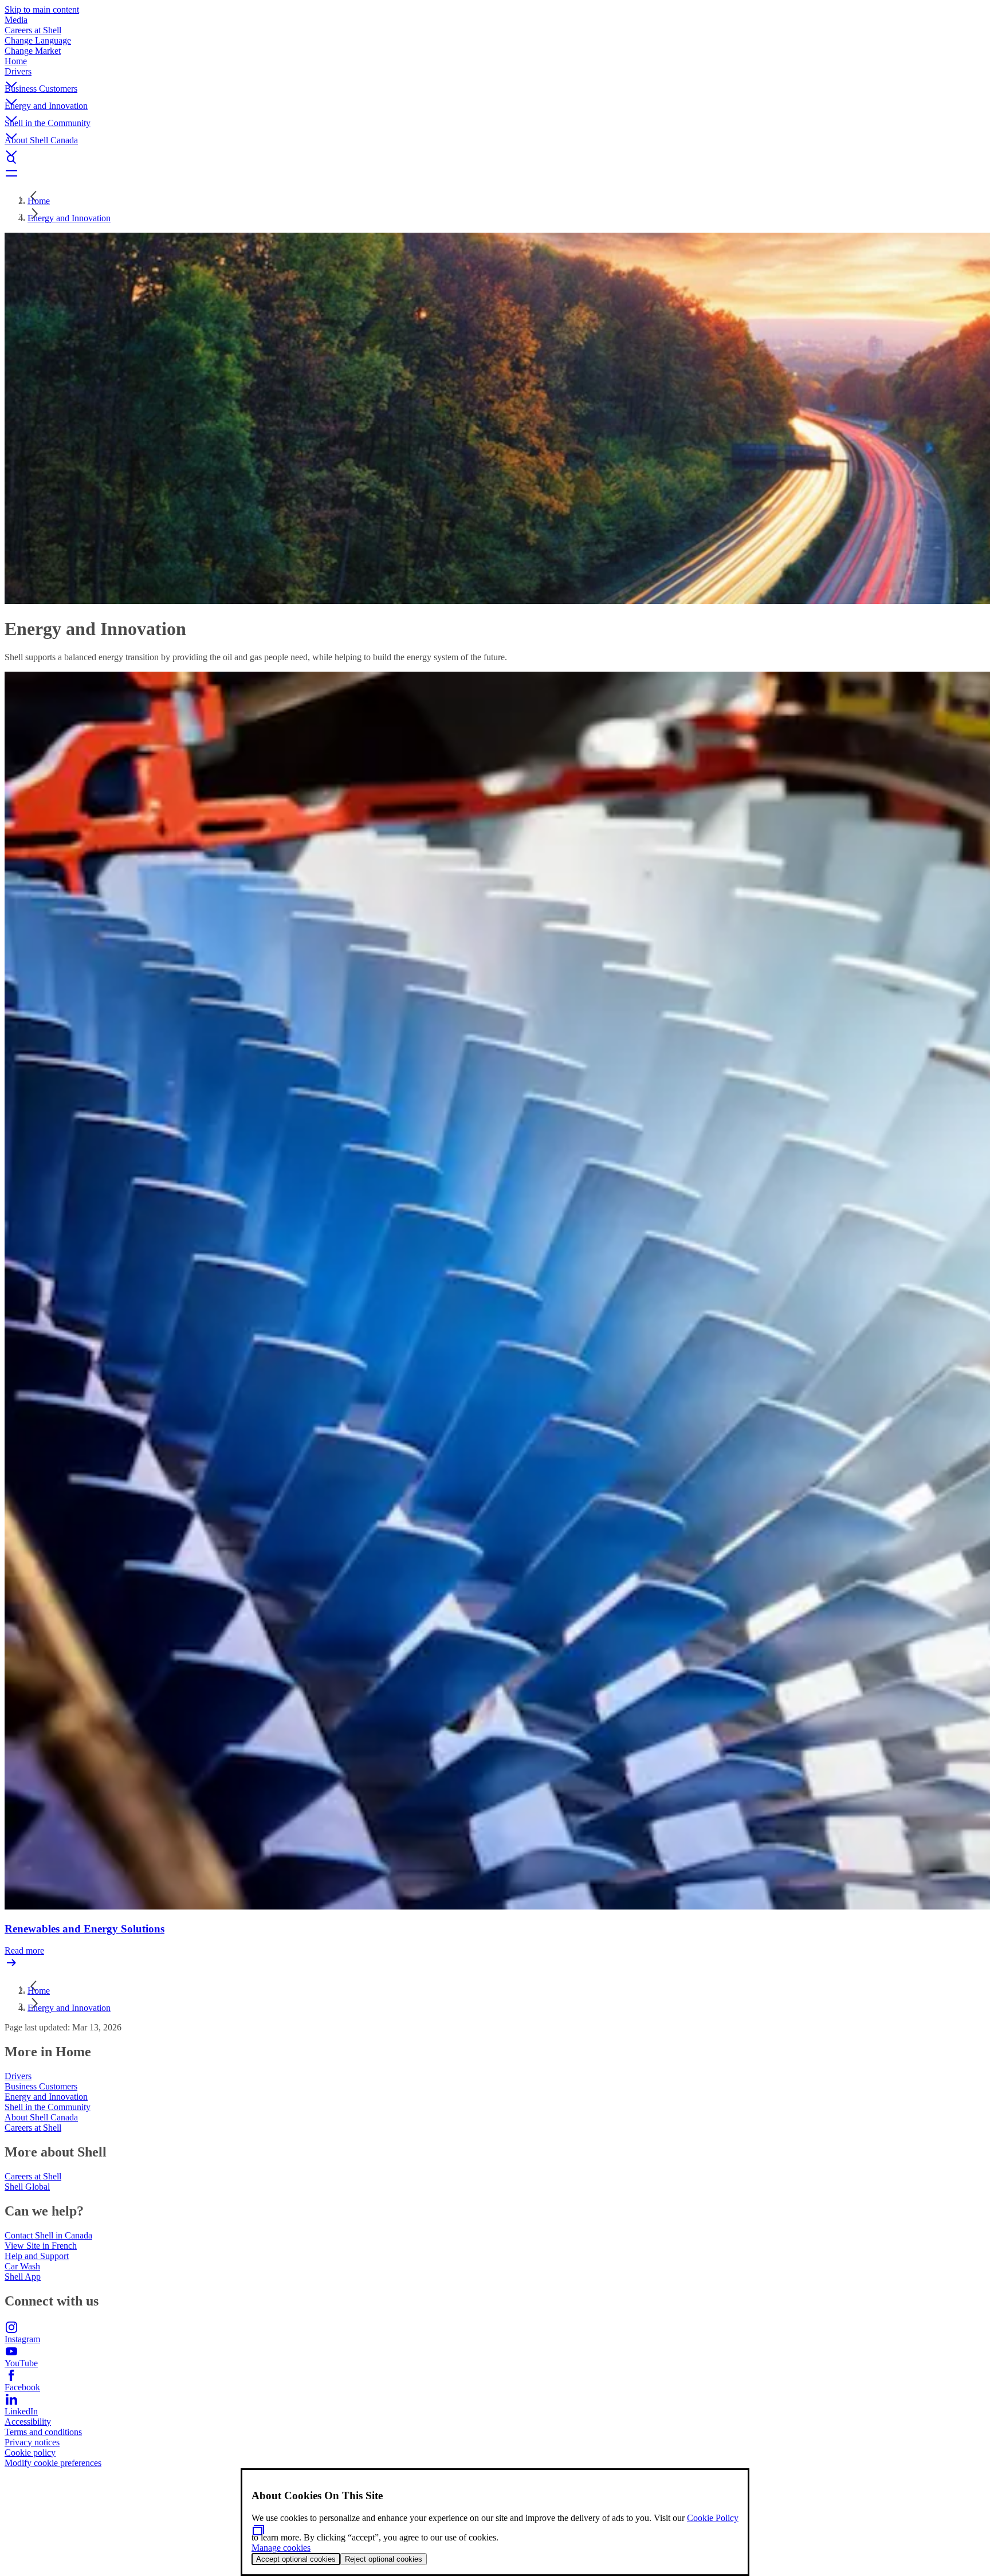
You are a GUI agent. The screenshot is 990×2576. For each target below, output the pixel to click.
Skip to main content (42, 9)
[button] (495, 75)
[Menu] (495, 173)
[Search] (495, 159)
